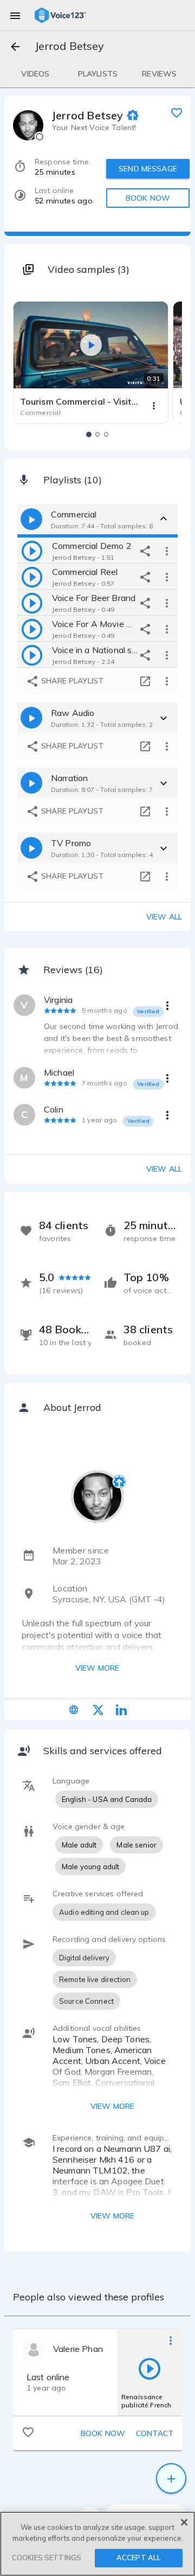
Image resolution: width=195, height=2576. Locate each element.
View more (97, 1668)
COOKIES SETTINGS (47, 2558)
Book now (103, 2433)
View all (164, 917)
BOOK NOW (148, 198)
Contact (155, 2433)
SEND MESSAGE (148, 169)
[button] (89, 434)
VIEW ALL (164, 1169)
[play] (32, 551)
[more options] (167, 551)
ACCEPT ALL (139, 2558)
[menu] (15, 15)
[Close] (184, 2522)
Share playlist (71, 681)
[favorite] (177, 112)
